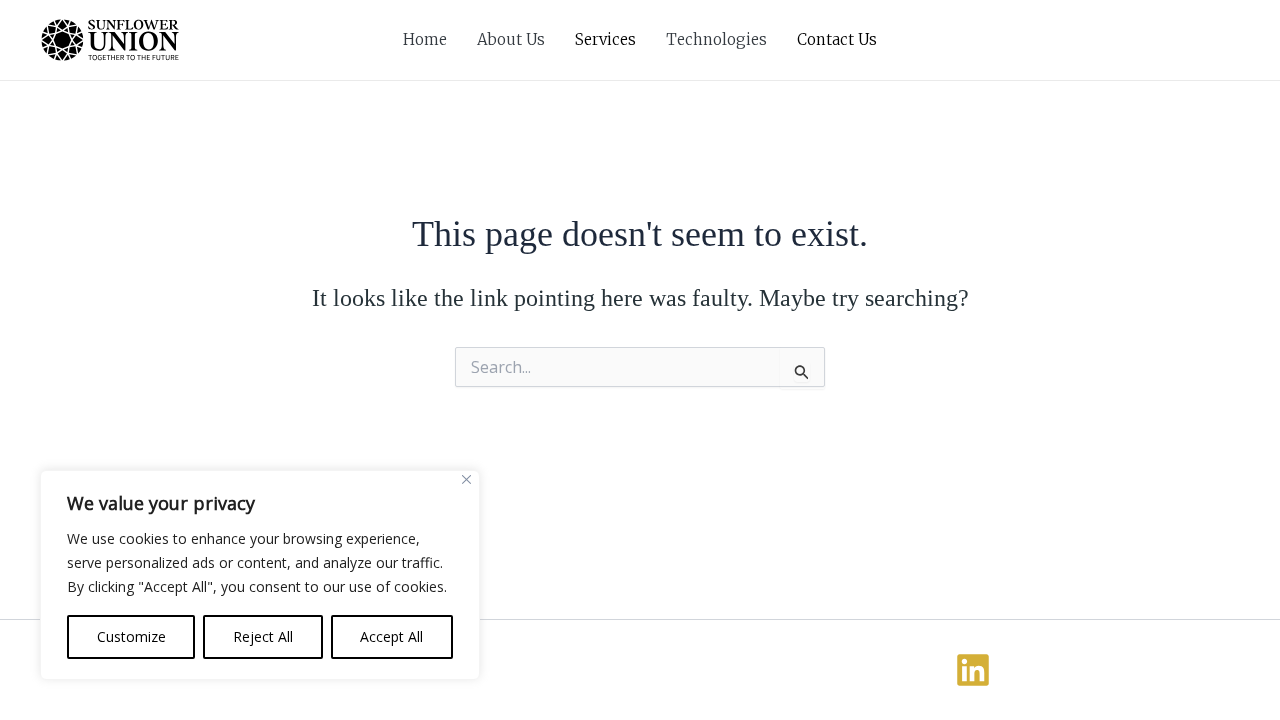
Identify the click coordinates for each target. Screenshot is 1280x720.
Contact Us (837, 39)
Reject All (263, 636)
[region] (260, 575)
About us (511, 39)
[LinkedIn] (973, 670)
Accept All (391, 636)
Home (425, 39)
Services (605, 39)
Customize (131, 636)
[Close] (466, 479)
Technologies (716, 39)
